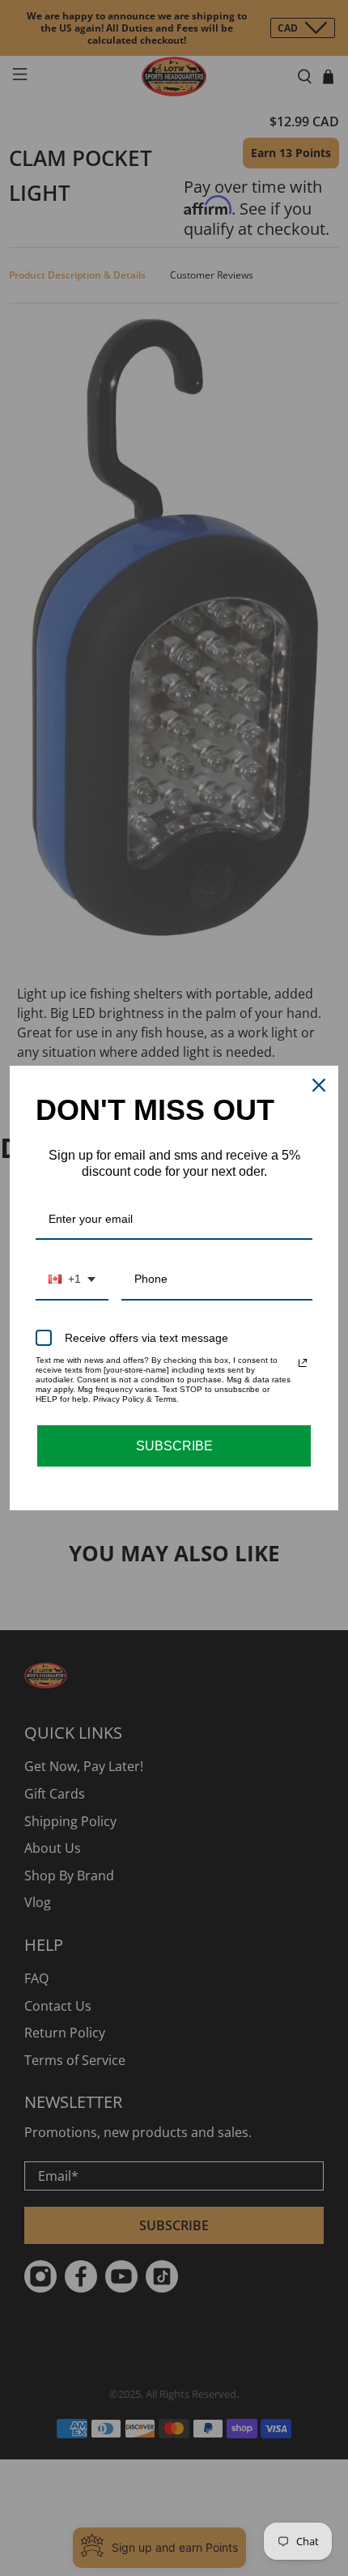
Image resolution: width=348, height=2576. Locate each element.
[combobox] (72, 1280)
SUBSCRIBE (174, 1446)
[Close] (319, 1085)
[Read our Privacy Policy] (303, 1363)
